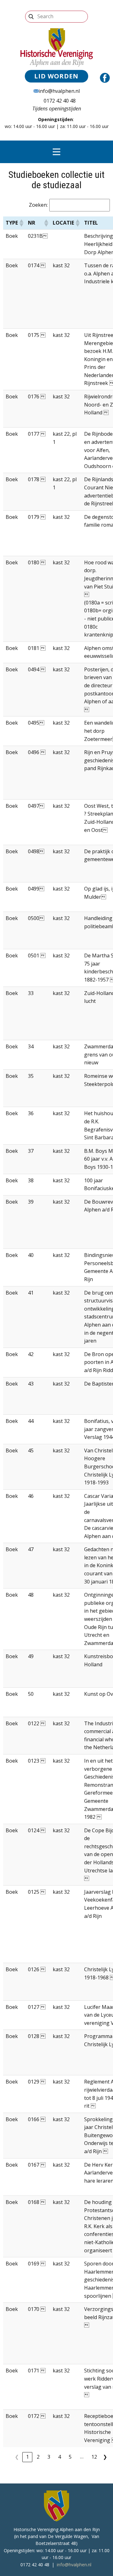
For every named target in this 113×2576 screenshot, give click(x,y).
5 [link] (70, 2457)
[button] (21, 223)
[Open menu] (56, 152)
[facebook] (105, 78)
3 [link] (49, 2457)
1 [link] (27, 2457)
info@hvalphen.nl (59, 91)
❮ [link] (17, 2457)
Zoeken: (38, 205)
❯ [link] (105, 2457)
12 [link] (94, 2457)
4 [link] (59, 2457)
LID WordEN (56, 76)
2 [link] (38, 2457)
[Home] (57, 47)
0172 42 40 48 (58, 101)
